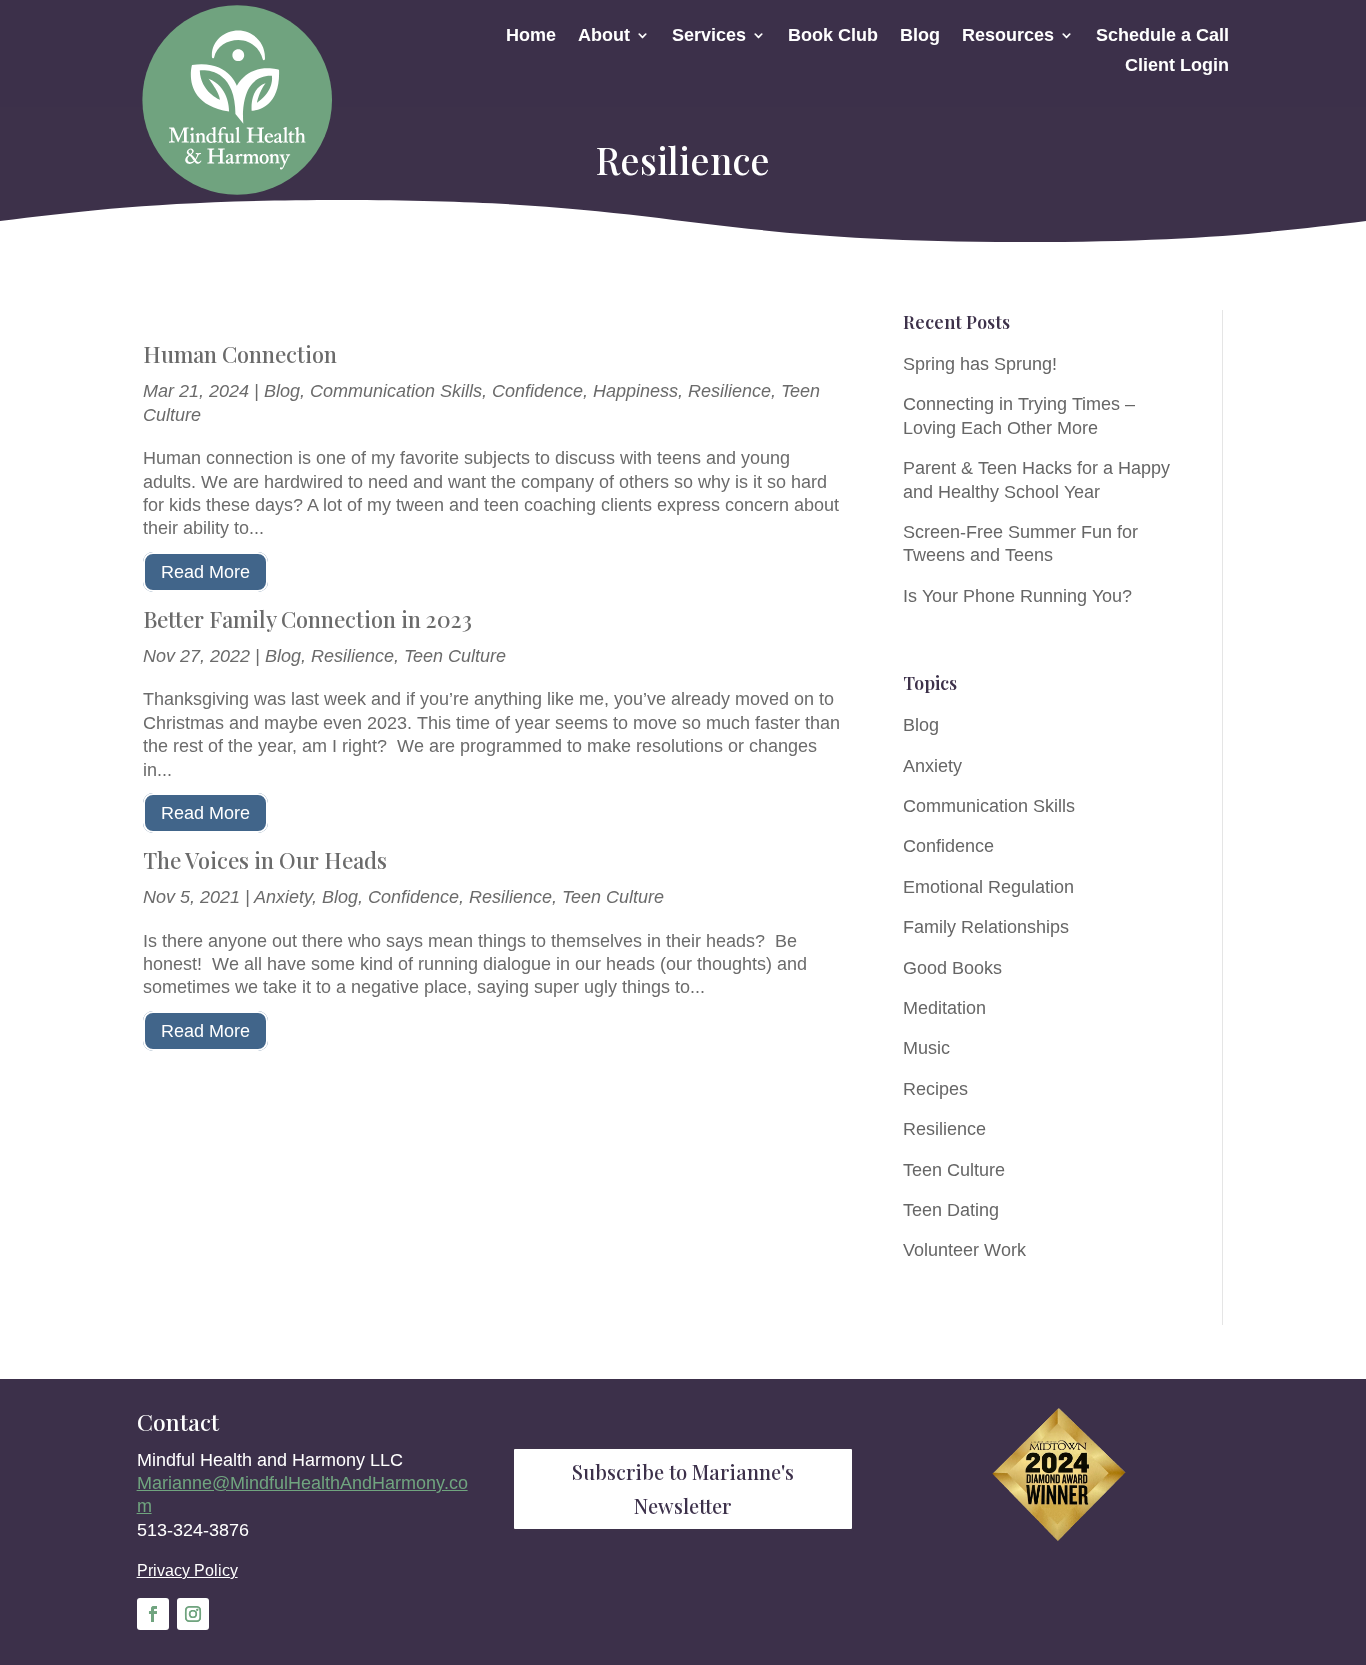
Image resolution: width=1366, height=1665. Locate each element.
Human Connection (240, 354)
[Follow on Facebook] (153, 1614)
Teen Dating (951, 1210)
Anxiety (283, 897)
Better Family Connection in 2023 (307, 619)
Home (531, 36)
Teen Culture (455, 656)
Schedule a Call (1162, 36)
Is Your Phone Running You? (1017, 596)
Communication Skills (396, 391)
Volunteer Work (964, 1250)
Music (926, 1048)
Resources (1008, 36)
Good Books (952, 968)
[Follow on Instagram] (193, 1614)
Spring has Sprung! (980, 364)
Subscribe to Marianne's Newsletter (683, 1488)
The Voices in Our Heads (265, 860)
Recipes (935, 1089)
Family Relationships (986, 927)
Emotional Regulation (988, 887)
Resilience (729, 391)
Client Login (1177, 66)
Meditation (944, 1008)
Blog (920, 36)
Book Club (833, 36)
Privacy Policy (187, 1570)
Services (709, 36)
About (604, 36)
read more (205, 572)
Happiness (635, 391)
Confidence (537, 391)
